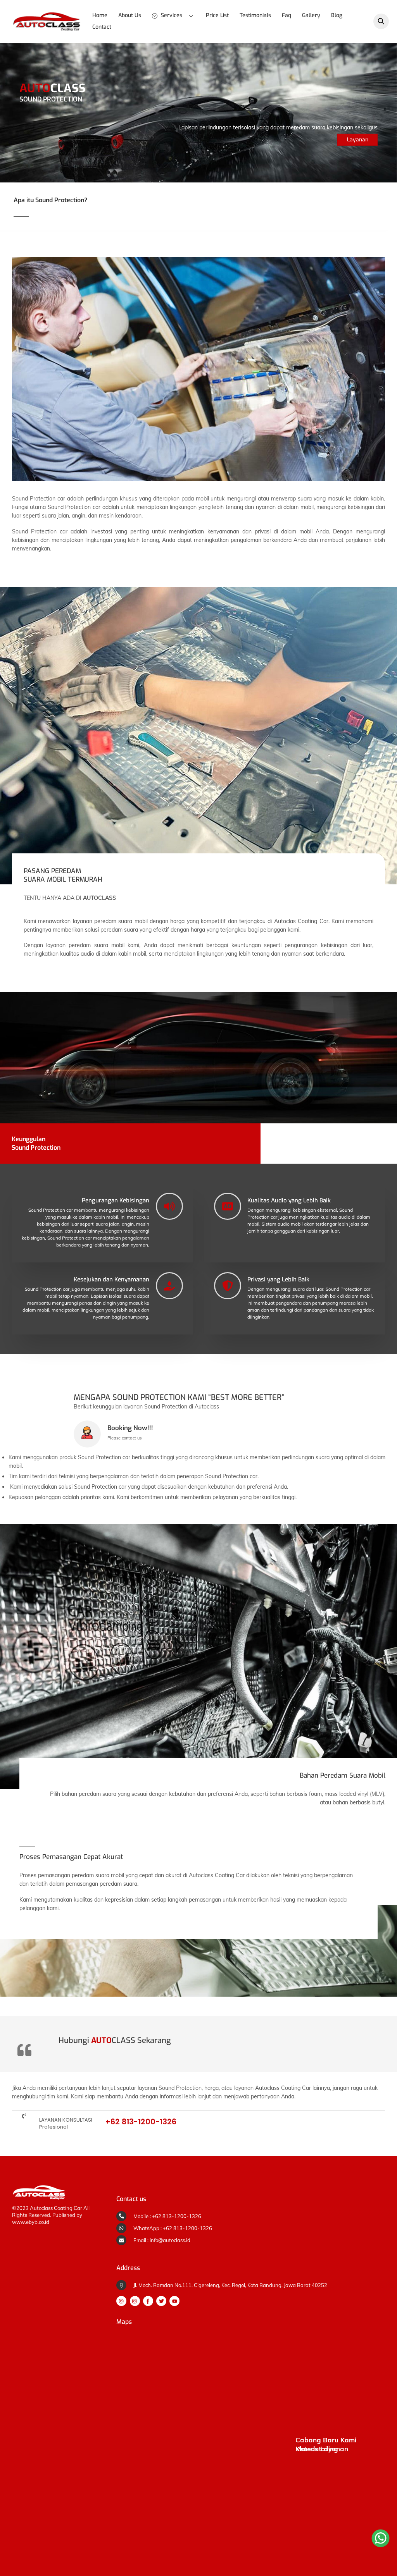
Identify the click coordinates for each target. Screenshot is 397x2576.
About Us (130, 15)
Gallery (311, 15)
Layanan (358, 140)
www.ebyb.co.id (31, 2222)
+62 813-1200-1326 (141, 2122)
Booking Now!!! (130, 1428)
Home (100, 15)
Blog (337, 15)
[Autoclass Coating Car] (47, 29)
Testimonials (255, 15)
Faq (287, 15)
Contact (102, 27)
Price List (217, 15)
